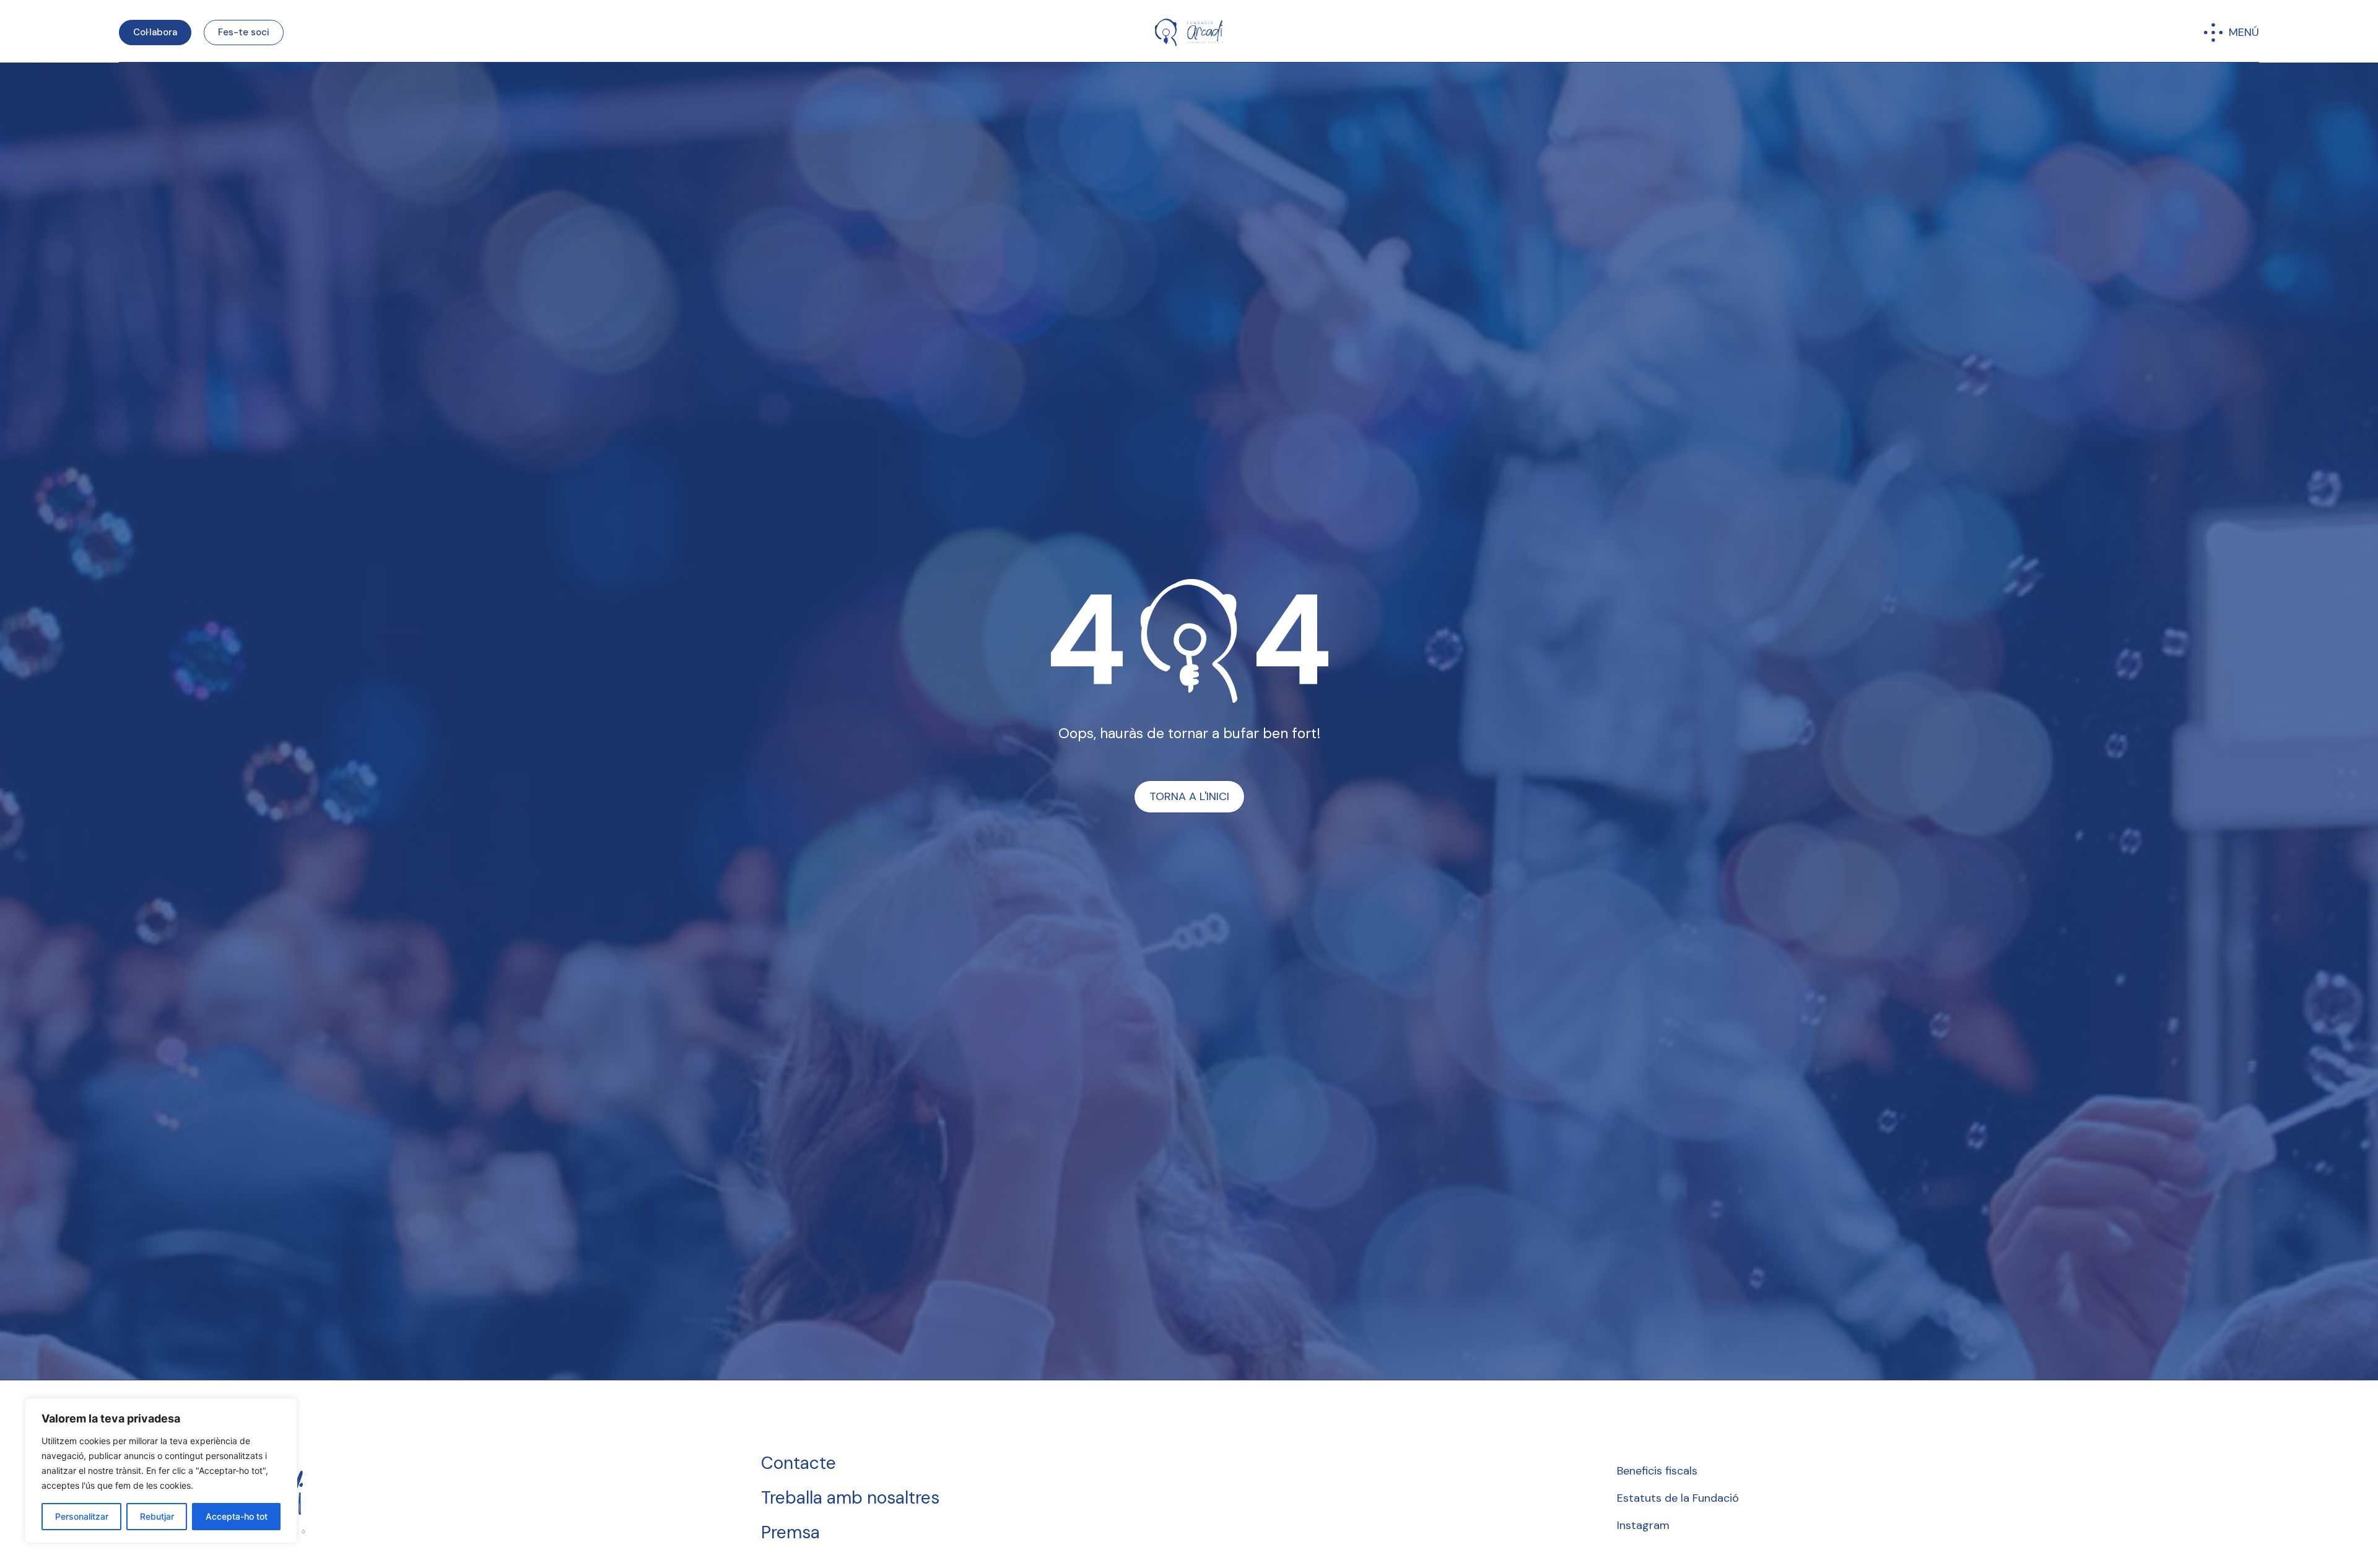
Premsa (790, 1532)
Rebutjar (157, 1516)
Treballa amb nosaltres (850, 1498)
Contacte (799, 1463)
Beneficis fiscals (1657, 1471)
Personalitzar (82, 1516)
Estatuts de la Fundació (1678, 1498)
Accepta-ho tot (237, 1516)
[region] (161, 1471)
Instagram (1643, 1525)
